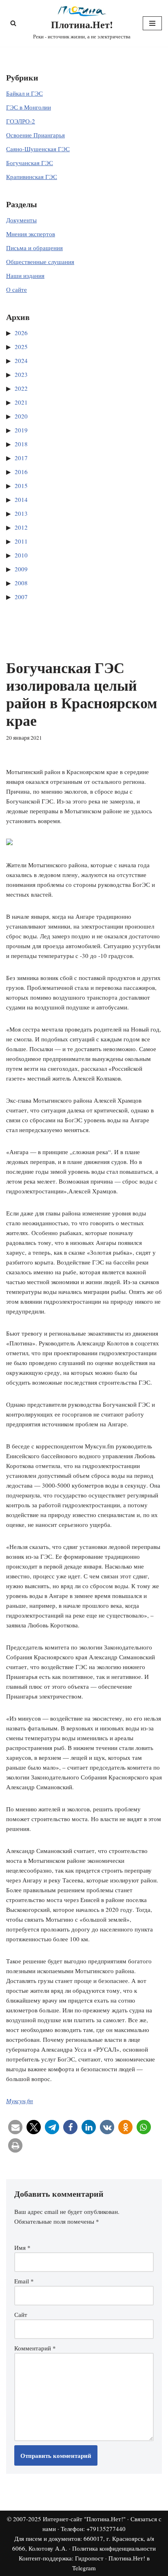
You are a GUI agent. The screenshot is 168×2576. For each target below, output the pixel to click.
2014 (21, 499)
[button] (15, 2127)
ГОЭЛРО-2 (21, 121)
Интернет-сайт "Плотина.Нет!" (84, 2519)
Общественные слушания (40, 262)
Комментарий (35, 2348)
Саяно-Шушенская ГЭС (38, 149)
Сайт (21, 2314)
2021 (21, 402)
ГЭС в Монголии (29, 107)
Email (24, 2281)
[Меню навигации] (152, 23)
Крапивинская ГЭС (32, 177)
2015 (21, 486)
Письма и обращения (34, 248)
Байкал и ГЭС (24, 93)
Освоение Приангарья (35, 135)
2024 (21, 360)
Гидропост (89, 2558)
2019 (21, 430)
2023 (21, 374)
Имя (22, 2247)
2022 (21, 388)
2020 (21, 416)
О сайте (17, 289)
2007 (21, 597)
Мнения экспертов (31, 234)
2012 (21, 527)
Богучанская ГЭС (30, 163)
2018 (21, 444)
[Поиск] (13, 23)
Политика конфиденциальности (114, 2548)
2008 (21, 583)
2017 (21, 458)
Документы (21, 220)
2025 (21, 347)
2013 (21, 513)
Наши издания (25, 275)
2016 (21, 472)
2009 (21, 569)
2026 (21, 333)
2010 (21, 555)
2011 (21, 541)
